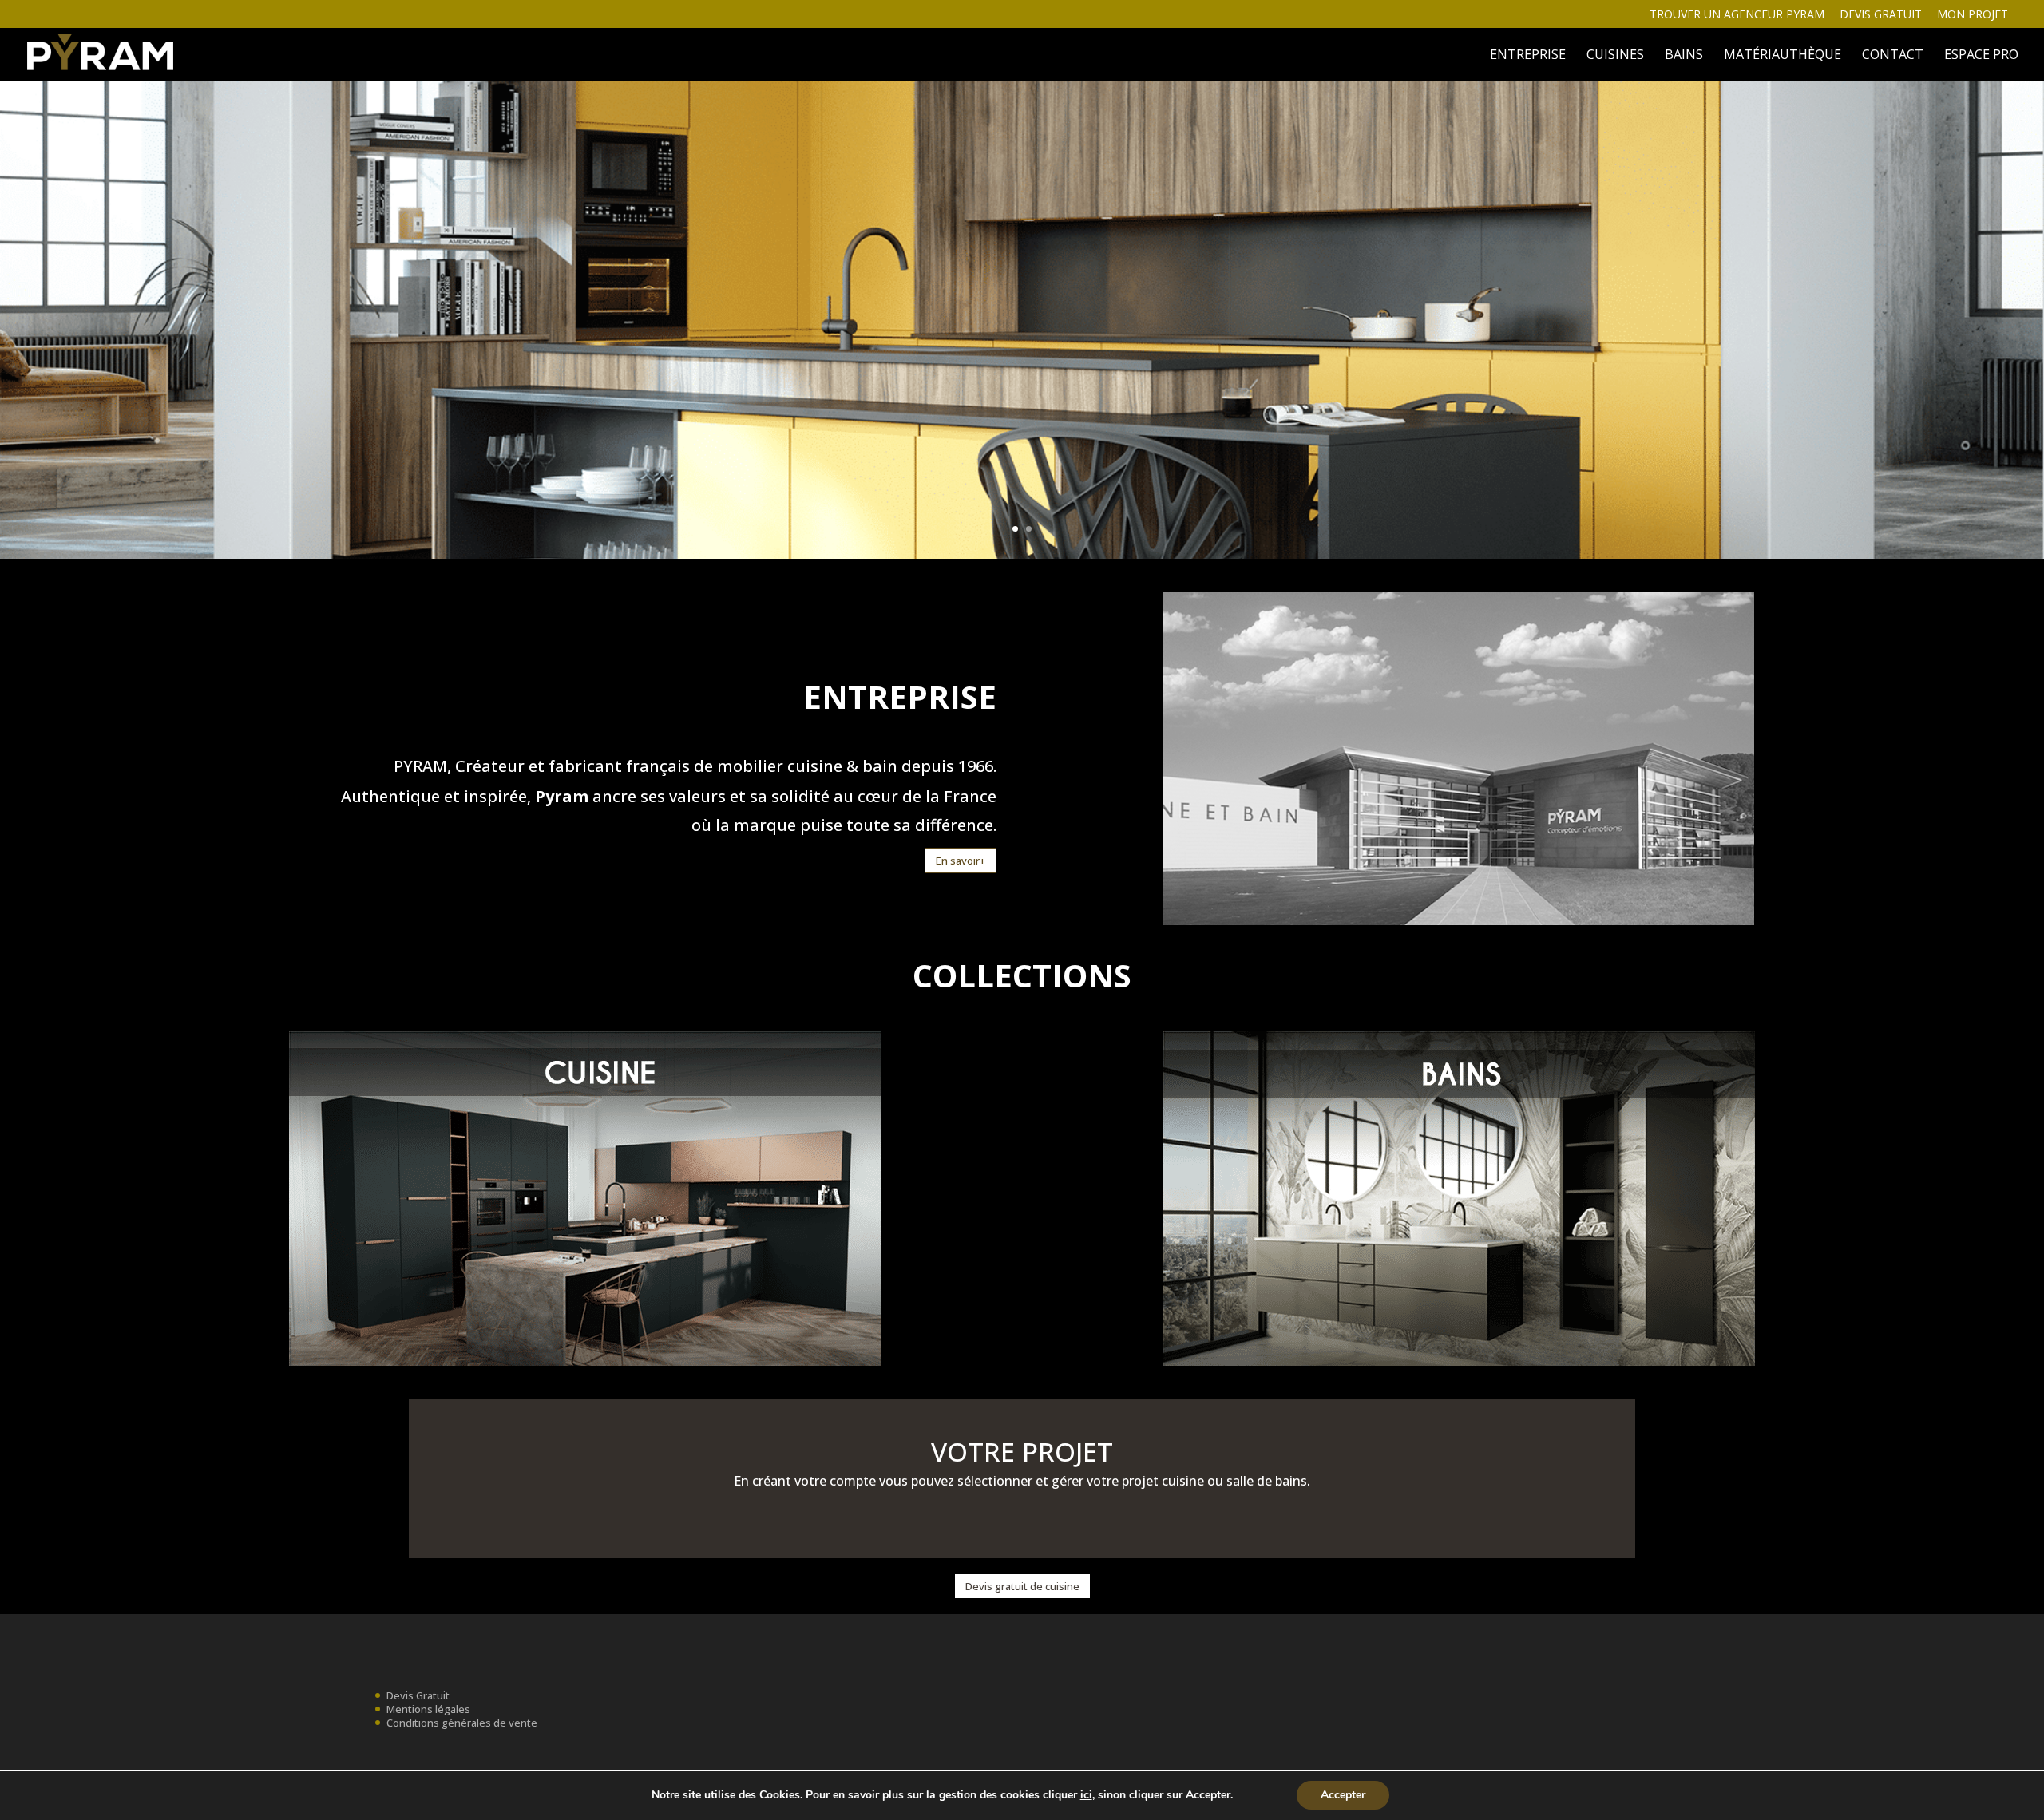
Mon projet (1973, 15)
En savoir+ (961, 861)
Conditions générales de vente (462, 1723)
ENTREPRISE (1528, 56)
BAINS (1684, 56)
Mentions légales (428, 1709)
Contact (1893, 56)
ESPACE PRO (1981, 56)
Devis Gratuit (418, 1695)
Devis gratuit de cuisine (1022, 1586)
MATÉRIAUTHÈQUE (1783, 56)
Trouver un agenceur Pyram (1737, 15)
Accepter (1343, 1795)
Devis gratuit (1881, 15)
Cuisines (1615, 56)
